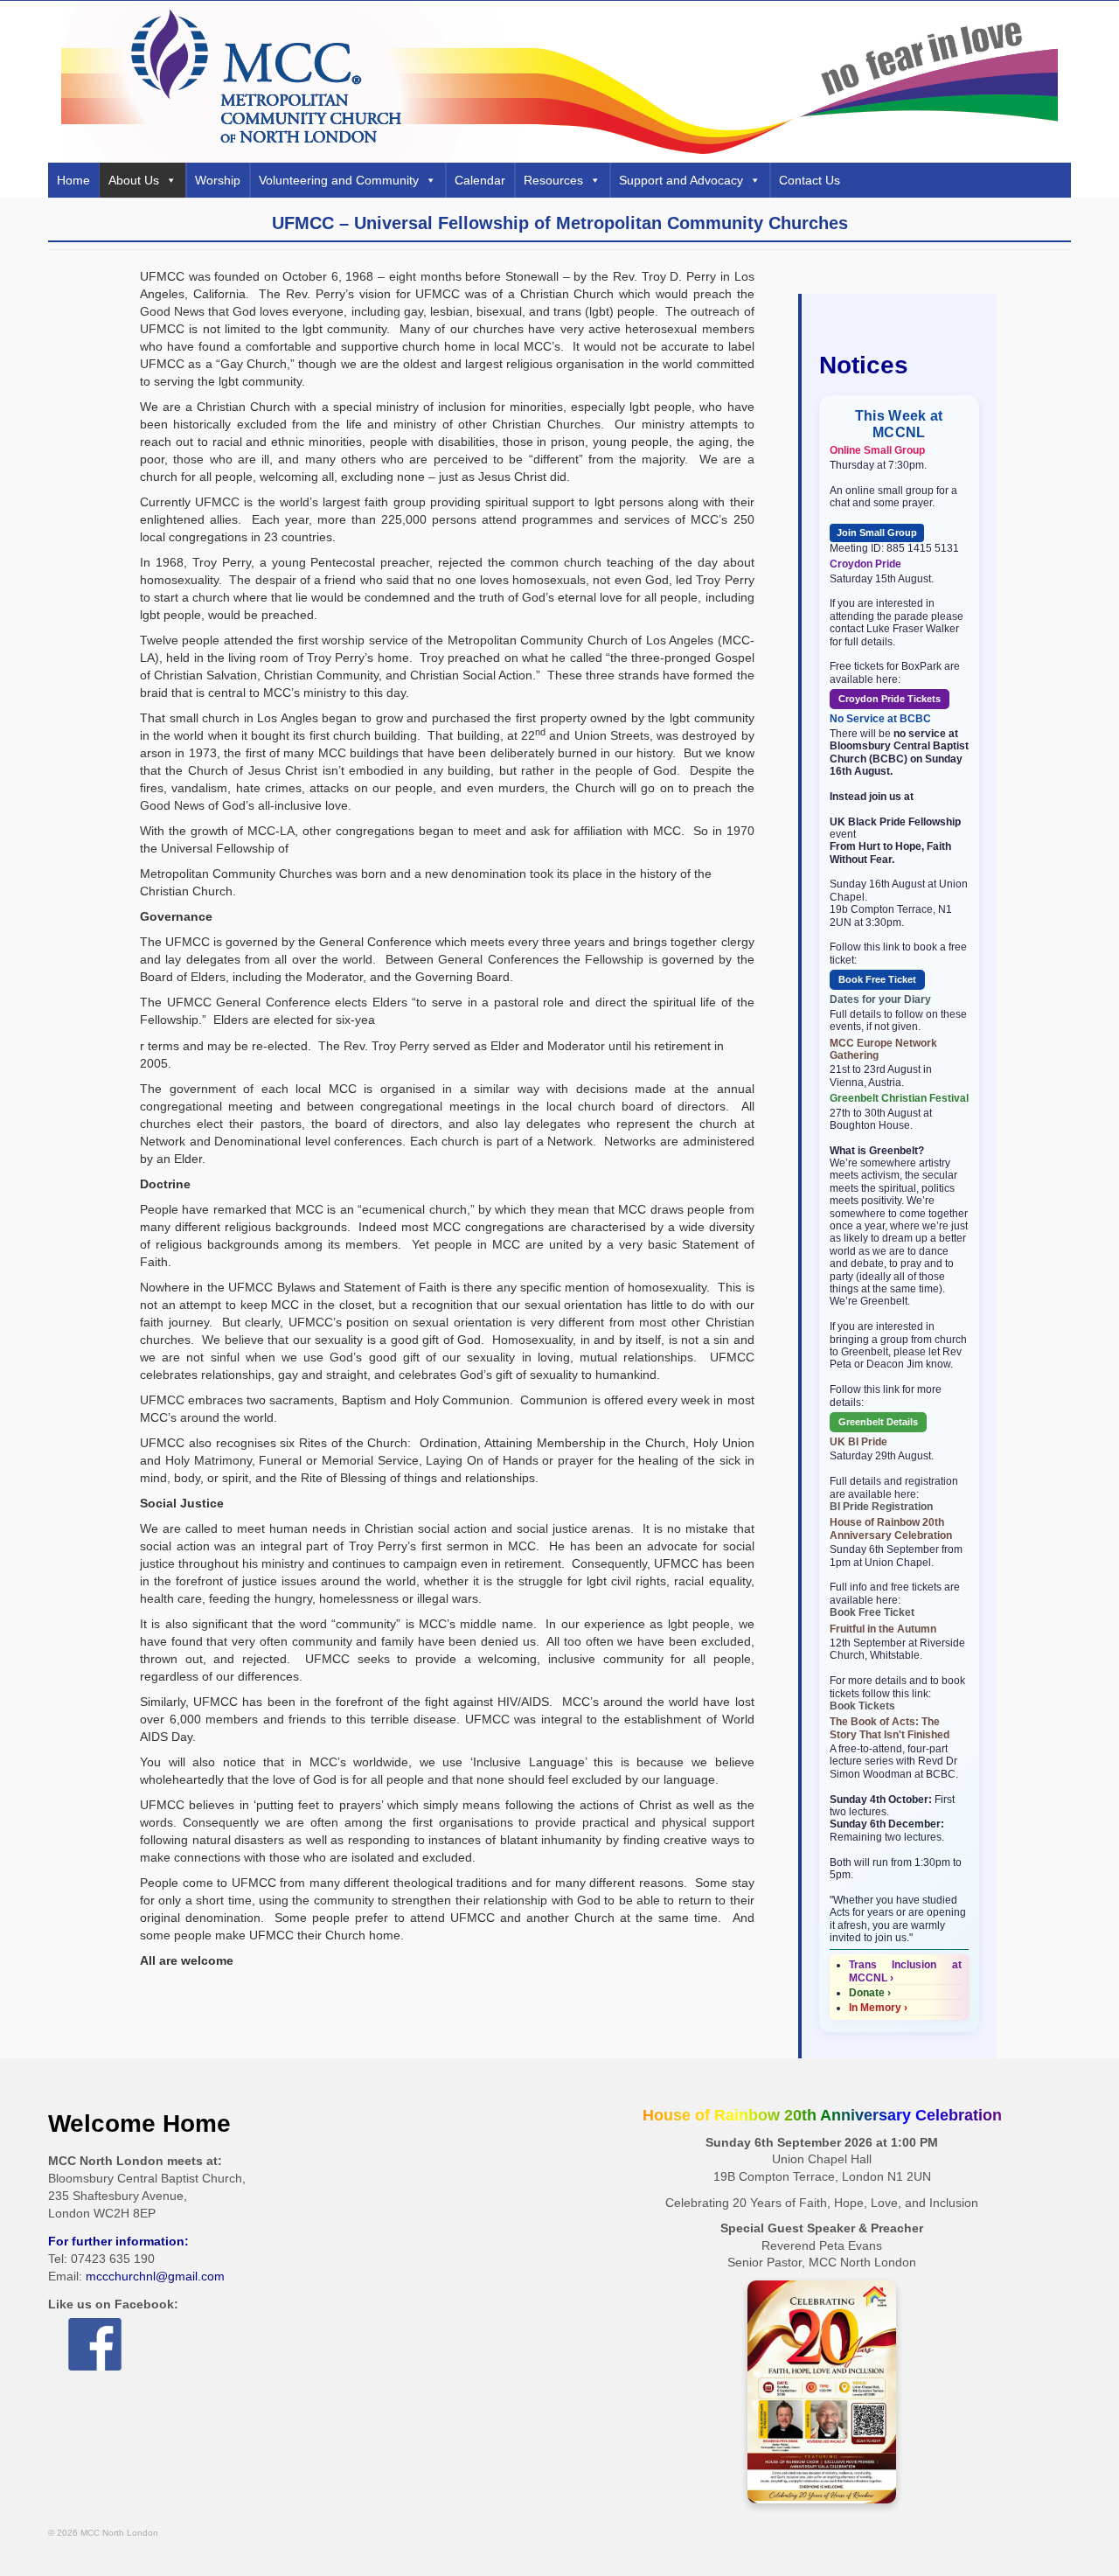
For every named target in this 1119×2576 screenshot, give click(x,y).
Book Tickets (862, 1706)
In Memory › (878, 2008)
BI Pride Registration (881, 1507)
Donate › (870, 1993)
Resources (553, 180)
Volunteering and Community (339, 180)
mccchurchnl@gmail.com (155, 2276)
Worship (218, 180)
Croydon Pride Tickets (890, 699)
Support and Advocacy (681, 180)
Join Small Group (877, 533)
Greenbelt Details (878, 1422)
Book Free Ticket (877, 979)
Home (73, 180)
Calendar (480, 180)
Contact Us (810, 180)
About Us (134, 180)
